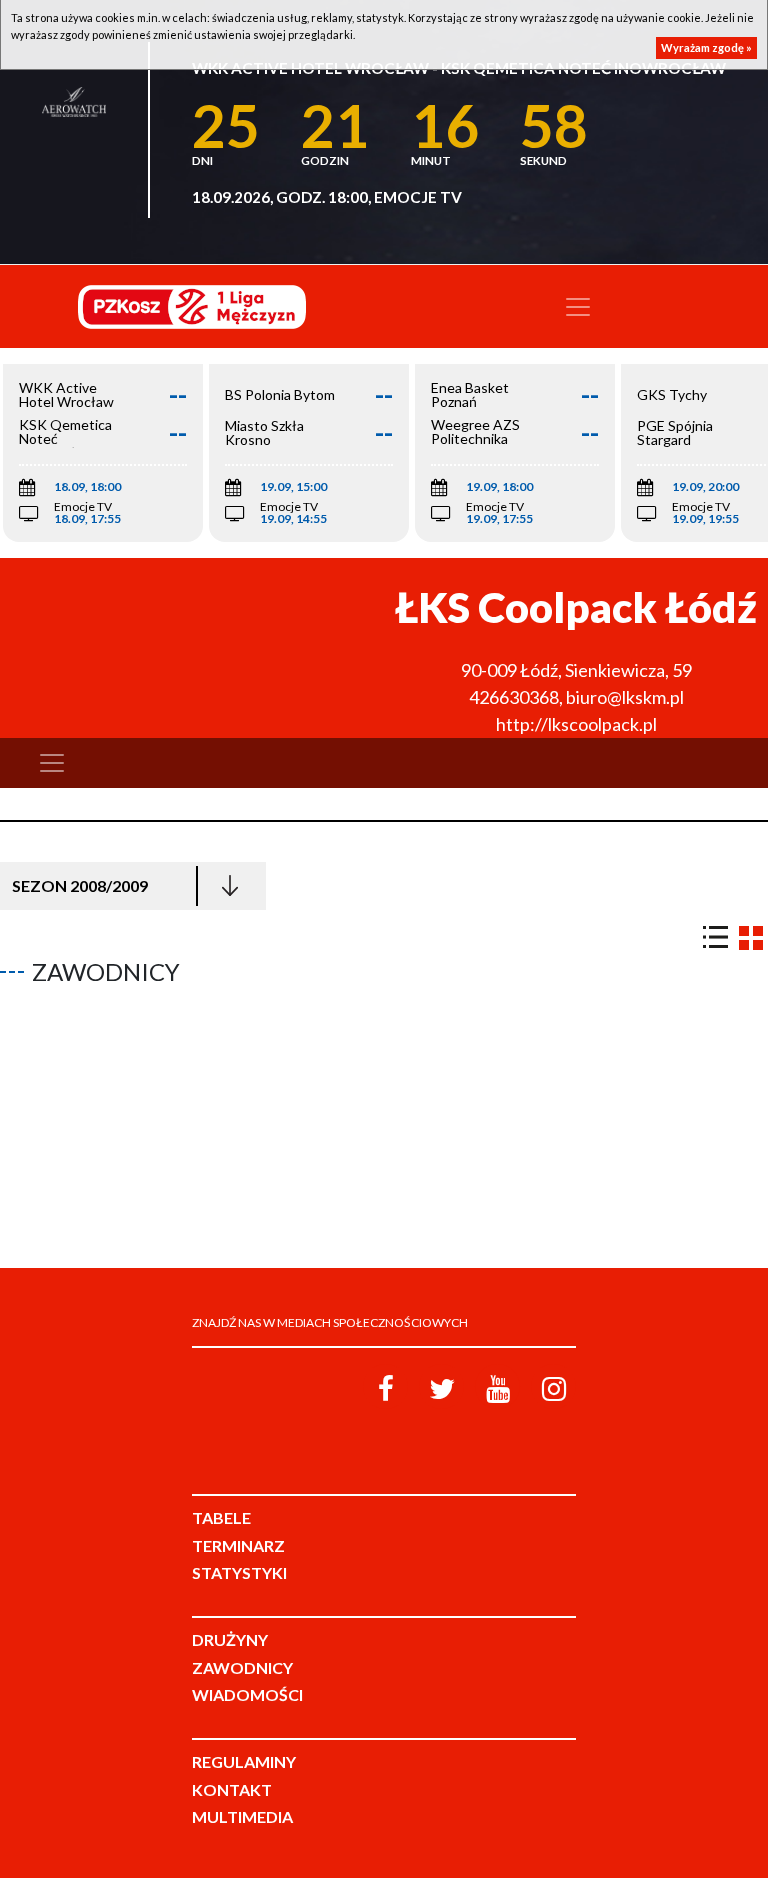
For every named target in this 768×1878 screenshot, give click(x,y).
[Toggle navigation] (578, 307)
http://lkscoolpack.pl (576, 724)
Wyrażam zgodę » (706, 47)
